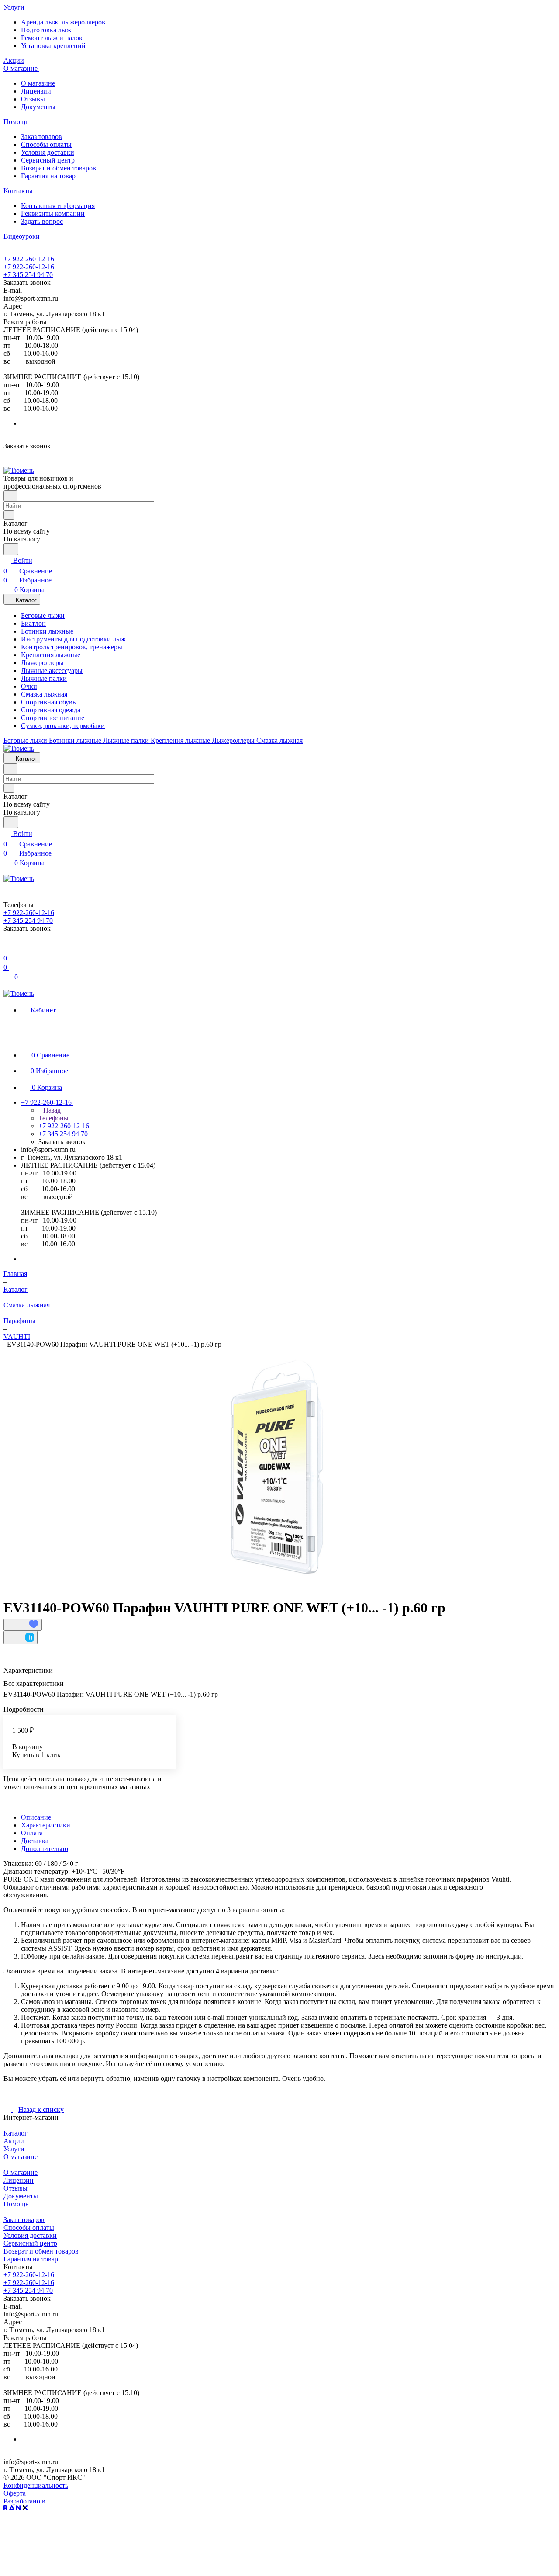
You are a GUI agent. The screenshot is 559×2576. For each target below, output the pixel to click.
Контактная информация (58, 206)
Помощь (16, 2204)
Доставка (35, 1841)
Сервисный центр (48, 160)
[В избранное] (23, 1625)
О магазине (38, 83)
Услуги (14, 2149)
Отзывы (33, 99)
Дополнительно (45, 1849)
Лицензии (36, 91)
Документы (38, 107)
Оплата (32, 1833)
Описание (36, 1817)
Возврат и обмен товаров (59, 168)
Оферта (15, 2493)
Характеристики (46, 1825)
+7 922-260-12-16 (29, 259)
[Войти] (7, 948)
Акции (14, 2141)
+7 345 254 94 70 (28, 275)
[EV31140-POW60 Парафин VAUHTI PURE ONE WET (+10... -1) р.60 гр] (273, 1470)
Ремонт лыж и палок (52, 38)
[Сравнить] (21, 1638)
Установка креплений (53, 46)
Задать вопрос (42, 221)
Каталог (16, 2133)
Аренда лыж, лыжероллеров (63, 22)
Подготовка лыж (46, 30)
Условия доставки (48, 152)
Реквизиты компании (53, 213)
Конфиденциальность (36, 2485)
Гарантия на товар (48, 176)
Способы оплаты (46, 144)
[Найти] (11, 549)
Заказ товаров (41, 137)
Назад (51, 1110)
